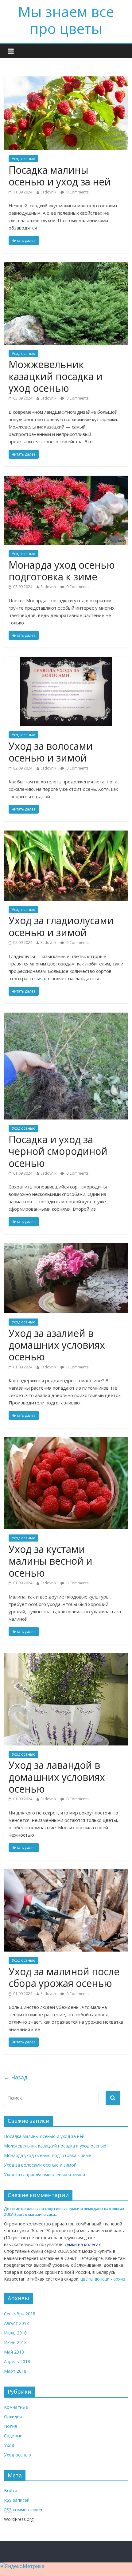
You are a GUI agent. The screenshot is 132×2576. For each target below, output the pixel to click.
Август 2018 (16, 2323)
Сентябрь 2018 (20, 2314)
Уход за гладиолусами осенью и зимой (61, 926)
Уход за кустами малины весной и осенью (50, 1561)
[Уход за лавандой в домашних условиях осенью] (66, 1657)
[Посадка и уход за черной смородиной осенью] (66, 1016)
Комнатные (16, 2407)
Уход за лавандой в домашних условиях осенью (57, 1777)
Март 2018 (15, 2371)
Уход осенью (23, 159)
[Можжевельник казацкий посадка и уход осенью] (66, 266)
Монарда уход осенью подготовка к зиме (62, 571)
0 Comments (77, 192)
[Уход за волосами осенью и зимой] (66, 660)
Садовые (13, 2436)
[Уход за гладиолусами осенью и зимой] (66, 834)
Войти (11, 2491)
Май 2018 (14, 2352)
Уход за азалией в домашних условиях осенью (57, 1345)
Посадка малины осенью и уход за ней (60, 176)
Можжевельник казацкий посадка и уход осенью (56, 376)
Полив (11, 2426)
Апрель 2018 (17, 2361)
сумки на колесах (83, 2244)
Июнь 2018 (15, 2342)
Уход (9, 2445)
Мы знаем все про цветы (66, 20)
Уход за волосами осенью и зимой (51, 752)
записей (17, 2500)
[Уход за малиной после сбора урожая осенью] (66, 1873)
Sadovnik (48, 192)
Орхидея (13, 2417)
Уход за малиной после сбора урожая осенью (64, 1977)
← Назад (16, 2077)
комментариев (24, 2510)
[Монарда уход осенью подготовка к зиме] (66, 479)
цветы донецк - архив (103, 2279)
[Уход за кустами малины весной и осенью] (66, 1441)
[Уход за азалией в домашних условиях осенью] (66, 1247)
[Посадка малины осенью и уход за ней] (66, 80)
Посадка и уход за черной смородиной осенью (58, 1151)
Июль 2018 (15, 2333)
